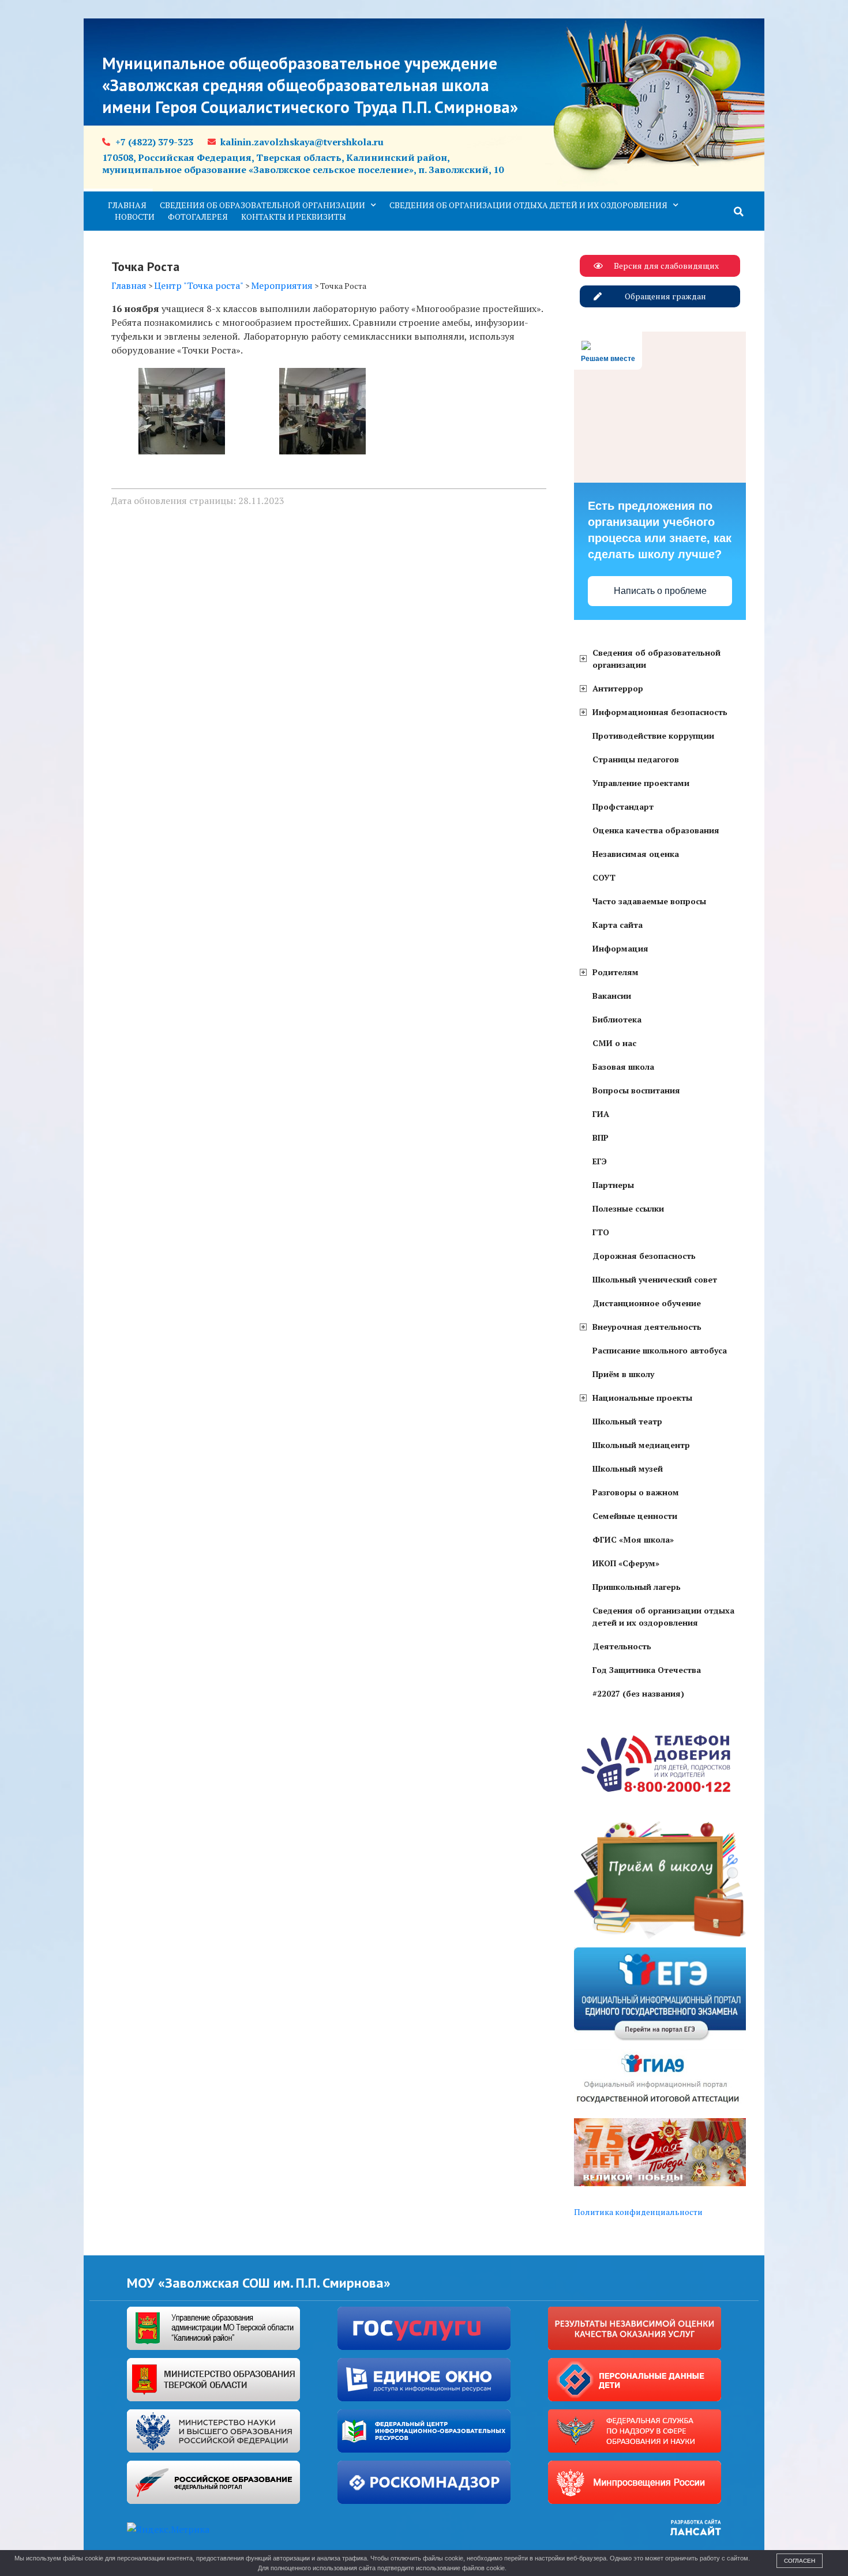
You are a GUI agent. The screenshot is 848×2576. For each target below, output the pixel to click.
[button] (739, 212)
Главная (127, 205)
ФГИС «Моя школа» (633, 1539)
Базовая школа (623, 1067)
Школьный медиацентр (641, 1445)
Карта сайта (618, 925)
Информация (620, 948)
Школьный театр (627, 1421)
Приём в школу (623, 1374)
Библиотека (617, 1019)
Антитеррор (618, 688)
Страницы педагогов (636, 759)
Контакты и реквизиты (294, 217)
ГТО (601, 1232)
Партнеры (613, 1185)
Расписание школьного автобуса (660, 1350)
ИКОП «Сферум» (626, 1563)
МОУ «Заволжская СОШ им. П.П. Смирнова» (259, 2283)
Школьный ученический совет (655, 1279)
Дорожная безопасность (644, 1256)
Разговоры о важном (636, 1492)
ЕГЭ (600, 1161)
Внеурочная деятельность (647, 1327)
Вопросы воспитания (636, 1090)
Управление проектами (641, 783)
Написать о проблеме (660, 591)
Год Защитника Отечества (647, 1670)
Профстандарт (623, 806)
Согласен (800, 2561)
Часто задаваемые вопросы (649, 901)
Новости (135, 217)
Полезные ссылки (628, 1208)
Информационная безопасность (660, 712)
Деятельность (622, 1646)
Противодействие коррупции (653, 736)
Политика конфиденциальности (638, 2212)
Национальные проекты (642, 1398)
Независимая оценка (636, 854)
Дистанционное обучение (647, 1303)
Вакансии (612, 996)
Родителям (616, 972)
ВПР (601, 1137)
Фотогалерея (198, 217)
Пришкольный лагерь (637, 1587)
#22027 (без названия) (638, 1693)
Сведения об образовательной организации (262, 205)
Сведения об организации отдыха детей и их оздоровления (528, 205)
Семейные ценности (635, 1516)
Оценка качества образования (656, 830)
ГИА (601, 1114)
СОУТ (604, 877)
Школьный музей (628, 1468)
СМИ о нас (614, 1043)
